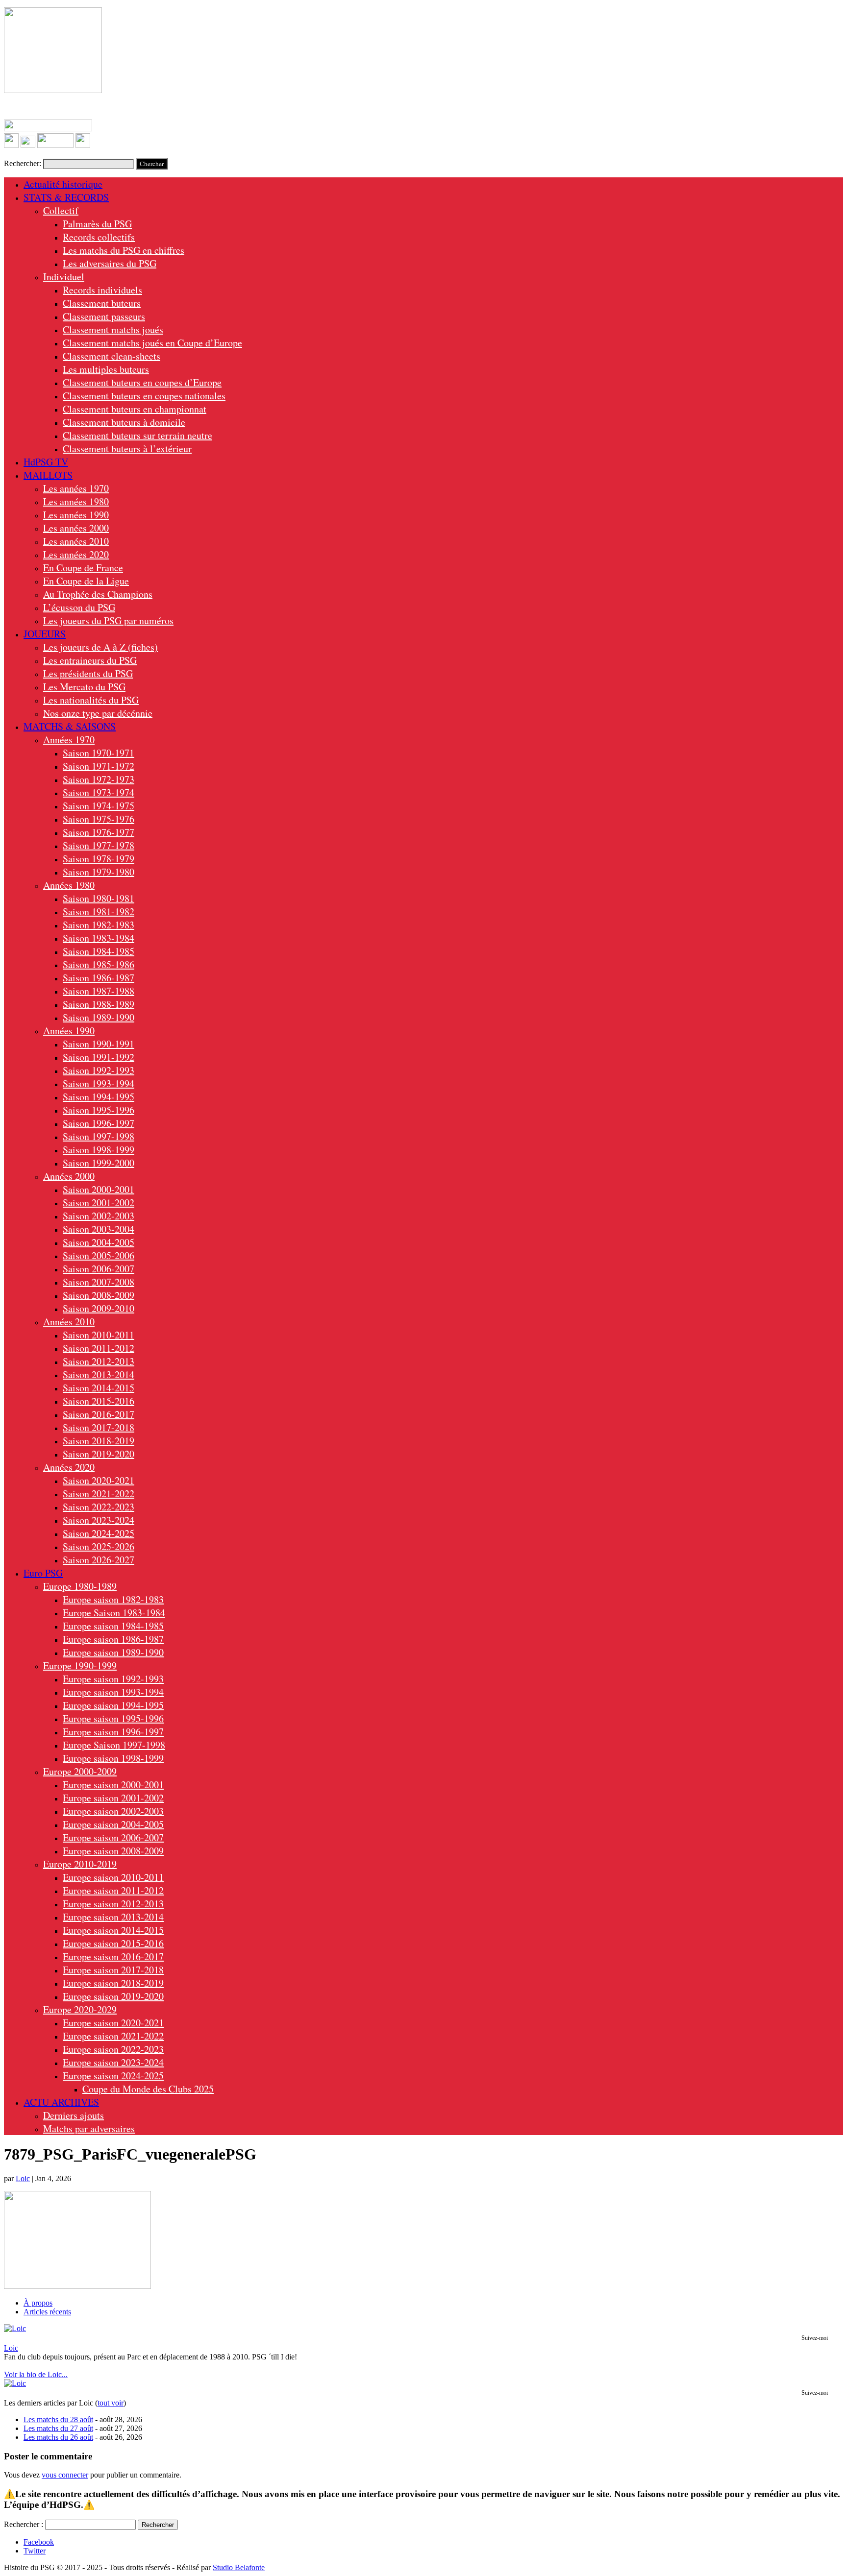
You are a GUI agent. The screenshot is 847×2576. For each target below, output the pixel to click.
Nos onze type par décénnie (98, 713)
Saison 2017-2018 (99, 1427)
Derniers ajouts (74, 2115)
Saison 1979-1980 (99, 872)
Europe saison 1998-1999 (113, 1758)
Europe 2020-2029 (80, 2009)
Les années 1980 (76, 501)
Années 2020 (69, 1467)
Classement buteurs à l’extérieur (127, 449)
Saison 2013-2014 (99, 1374)
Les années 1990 (76, 515)
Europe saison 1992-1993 (113, 1679)
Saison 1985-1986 (99, 964)
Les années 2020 (76, 554)
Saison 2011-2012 (99, 1348)
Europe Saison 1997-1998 (114, 1745)
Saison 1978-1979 (99, 859)
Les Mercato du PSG (84, 687)
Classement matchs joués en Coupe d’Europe (152, 343)
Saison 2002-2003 (99, 1216)
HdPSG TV (46, 462)
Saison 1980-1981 (99, 898)
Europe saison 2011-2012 (113, 1890)
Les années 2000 (76, 528)
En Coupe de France (83, 568)
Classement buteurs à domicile (124, 422)
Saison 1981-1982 (99, 911)
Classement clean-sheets (112, 356)
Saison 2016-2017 (99, 1414)
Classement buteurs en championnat (135, 409)
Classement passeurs (104, 316)
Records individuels (102, 290)
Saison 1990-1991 (99, 1044)
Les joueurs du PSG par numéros (108, 620)
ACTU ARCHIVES (61, 2102)
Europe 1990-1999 (80, 1665)
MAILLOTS (48, 475)
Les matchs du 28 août (58, 2419)
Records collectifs (99, 237)
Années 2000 (69, 1176)
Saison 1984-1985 (99, 951)
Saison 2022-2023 (99, 1507)
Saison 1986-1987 (99, 978)
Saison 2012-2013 (99, 1361)
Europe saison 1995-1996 (113, 1718)
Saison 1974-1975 (99, 806)
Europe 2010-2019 (80, 1864)
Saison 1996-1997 (99, 1123)
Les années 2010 (76, 541)
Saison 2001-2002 (99, 1203)
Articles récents (47, 2312)
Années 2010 (69, 1322)
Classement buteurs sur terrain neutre (137, 435)
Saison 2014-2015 (99, 1388)
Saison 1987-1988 (99, 991)
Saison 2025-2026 (99, 1546)
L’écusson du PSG (79, 607)
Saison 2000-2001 (99, 1189)
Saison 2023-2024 (99, 1520)
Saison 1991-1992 (99, 1057)
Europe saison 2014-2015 (113, 1930)
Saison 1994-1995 (99, 1097)
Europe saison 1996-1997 (113, 1732)
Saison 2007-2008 (99, 1282)
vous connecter (65, 2475)
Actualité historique (63, 184)
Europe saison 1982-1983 (113, 1599)
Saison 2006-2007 (99, 1269)
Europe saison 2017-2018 (113, 1970)
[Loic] (15, 2328)
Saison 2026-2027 (99, 1560)
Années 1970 (69, 740)
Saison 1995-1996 (99, 1110)
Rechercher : (24, 2524)
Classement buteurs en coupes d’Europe (142, 382)
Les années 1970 (76, 488)
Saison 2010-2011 (99, 1335)
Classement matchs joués (113, 329)
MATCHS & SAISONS (70, 726)
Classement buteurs (102, 303)
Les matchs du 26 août (58, 2437)
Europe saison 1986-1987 (113, 1639)
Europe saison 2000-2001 (113, 1785)
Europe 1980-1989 (80, 1586)
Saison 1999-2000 (99, 1163)
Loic (23, 2178)
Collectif (61, 210)
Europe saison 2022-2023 (113, 2049)
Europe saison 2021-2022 (113, 2036)
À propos (38, 2303)
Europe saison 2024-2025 (113, 2076)
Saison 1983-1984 (99, 938)
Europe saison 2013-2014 (113, 1917)
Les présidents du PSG (88, 673)
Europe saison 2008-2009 (113, 1851)
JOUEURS (45, 634)
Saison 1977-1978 (99, 845)
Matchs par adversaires (89, 2128)
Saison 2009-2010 (99, 1308)
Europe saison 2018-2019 (113, 1983)
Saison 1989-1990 (99, 1017)
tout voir (111, 2403)
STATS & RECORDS (66, 197)
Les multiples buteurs (106, 369)
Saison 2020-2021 (99, 1480)
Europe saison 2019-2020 (113, 1996)
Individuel (64, 277)
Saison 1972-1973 (99, 779)
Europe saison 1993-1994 (113, 1692)
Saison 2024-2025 (99, 1533)
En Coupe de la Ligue (86, 581)
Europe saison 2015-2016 (113, 1943)
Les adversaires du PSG (110, 263)
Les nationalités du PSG (91, 700)
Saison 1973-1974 (99, 792)
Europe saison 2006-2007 (113, 1837)
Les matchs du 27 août (58, 2428)
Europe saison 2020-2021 (113, 2023)
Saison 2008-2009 (99, 1295)
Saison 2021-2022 (99, 1494)
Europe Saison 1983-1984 (114, 1613)
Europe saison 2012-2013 (113, 1904)
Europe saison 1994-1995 (113, 1705)
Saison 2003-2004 (99, 1229)
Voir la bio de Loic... (36, 2374)
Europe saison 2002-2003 (113, 1811)
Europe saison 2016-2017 (113, 1956)
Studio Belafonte (239, 2567)
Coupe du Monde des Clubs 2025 (148, 2089)
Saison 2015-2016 (99, 1401)
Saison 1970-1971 (99, 753)
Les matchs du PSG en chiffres (124, 250)
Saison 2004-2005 (99, 1242)
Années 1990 (69, 1031)
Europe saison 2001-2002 (113, 1798)
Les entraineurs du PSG (90, 660)
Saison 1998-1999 (99, 1150)
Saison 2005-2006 (99, 1255)
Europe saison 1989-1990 (113, 1652)
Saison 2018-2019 (99, 1441)
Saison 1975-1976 (99, 819)
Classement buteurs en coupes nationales (144, 396)
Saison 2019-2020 (99, 1454)
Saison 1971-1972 (99, 766)
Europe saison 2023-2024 (113, 2062)
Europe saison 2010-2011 (113, 1877)
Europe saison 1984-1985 (113, 1626)
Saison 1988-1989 (99, 1004)
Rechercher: (23, 163)
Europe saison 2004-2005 (113, 1824)
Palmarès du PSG (97, 224)
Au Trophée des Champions (98, 594)
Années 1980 (69, 885)
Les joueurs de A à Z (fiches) (100, 647)
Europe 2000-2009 (80, 1771)
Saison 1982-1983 (99, 925)
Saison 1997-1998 (99, 1136)
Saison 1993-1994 (99, 1083)
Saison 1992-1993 (99, 1070)
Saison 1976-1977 (99, 832)
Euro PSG (43, 1573)
